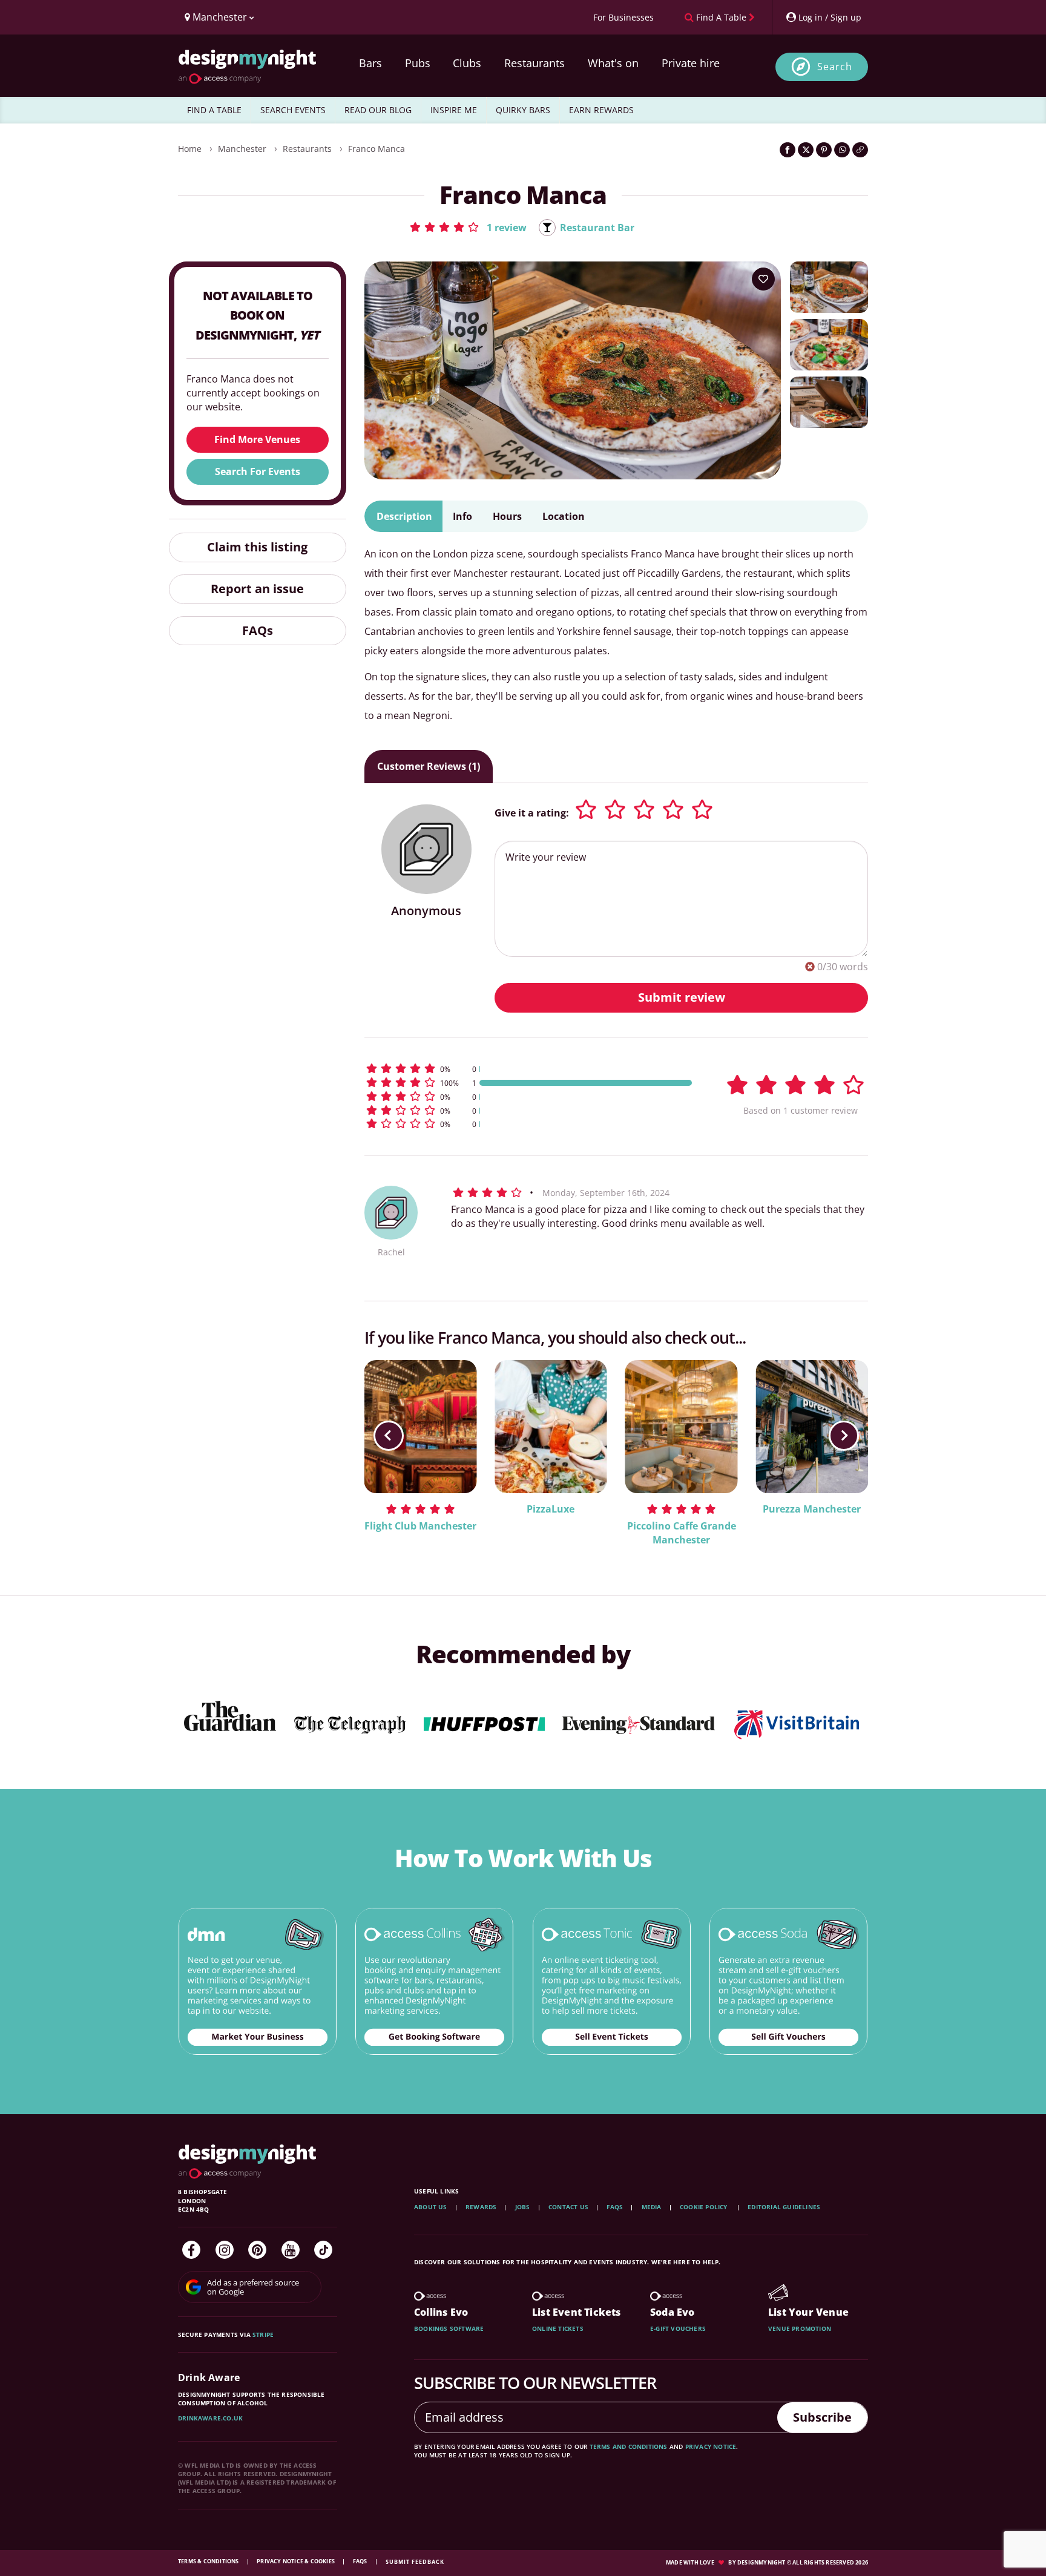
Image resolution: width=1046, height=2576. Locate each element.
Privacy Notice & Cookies (296, 2561)
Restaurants (535, 63)
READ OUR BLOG (378, 110)
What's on (613, 63)
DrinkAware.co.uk (210, 2418)
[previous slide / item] (389, 1436)
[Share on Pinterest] (824, 150)
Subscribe (822, 2417)
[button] (468, 227)
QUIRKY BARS (523, 110)
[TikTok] (323, 2250)
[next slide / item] (844, 1436)
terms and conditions (629, 2446)
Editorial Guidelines (784, 2207)
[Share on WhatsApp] (842, 150)
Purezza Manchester (812, 1509)
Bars (370, 63)
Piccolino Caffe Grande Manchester (682, 1533)
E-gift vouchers (678, 2328)
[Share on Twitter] (806, 150)
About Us (431, 2207)
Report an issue (257, 589)
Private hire (691, 63)
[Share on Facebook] (788, 150)
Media (652, 2207)
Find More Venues (257, 439)
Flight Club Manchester (420, 1526)
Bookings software (449, 2328)
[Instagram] (225, 2250)
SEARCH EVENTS (293, 110)
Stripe (263, 2334)
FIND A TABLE (214, 110)
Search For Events (258, 471)
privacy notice (711, 2446)
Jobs (523, 2207)
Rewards (481, 2207)
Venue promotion (800, 2328)
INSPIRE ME (454, 110)
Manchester (242, 149)
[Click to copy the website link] (860, 150)
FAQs (258, 630)
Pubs (418, 63)
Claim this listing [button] (257, 547)
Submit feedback (415, 2562)
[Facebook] (191, 2250)
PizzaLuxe (551, 1509)
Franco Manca (377, 149)
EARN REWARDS (601, 110)
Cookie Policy (705, 2207)
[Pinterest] (257, 2250)
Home (190, 149)
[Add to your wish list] (763, 279)
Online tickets (558, 2328)
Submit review (682, 997)
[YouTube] (291, 2250)
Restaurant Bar (597, 228)
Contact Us (568, 2207)
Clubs (467, 63)
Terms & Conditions (209, 2561)
